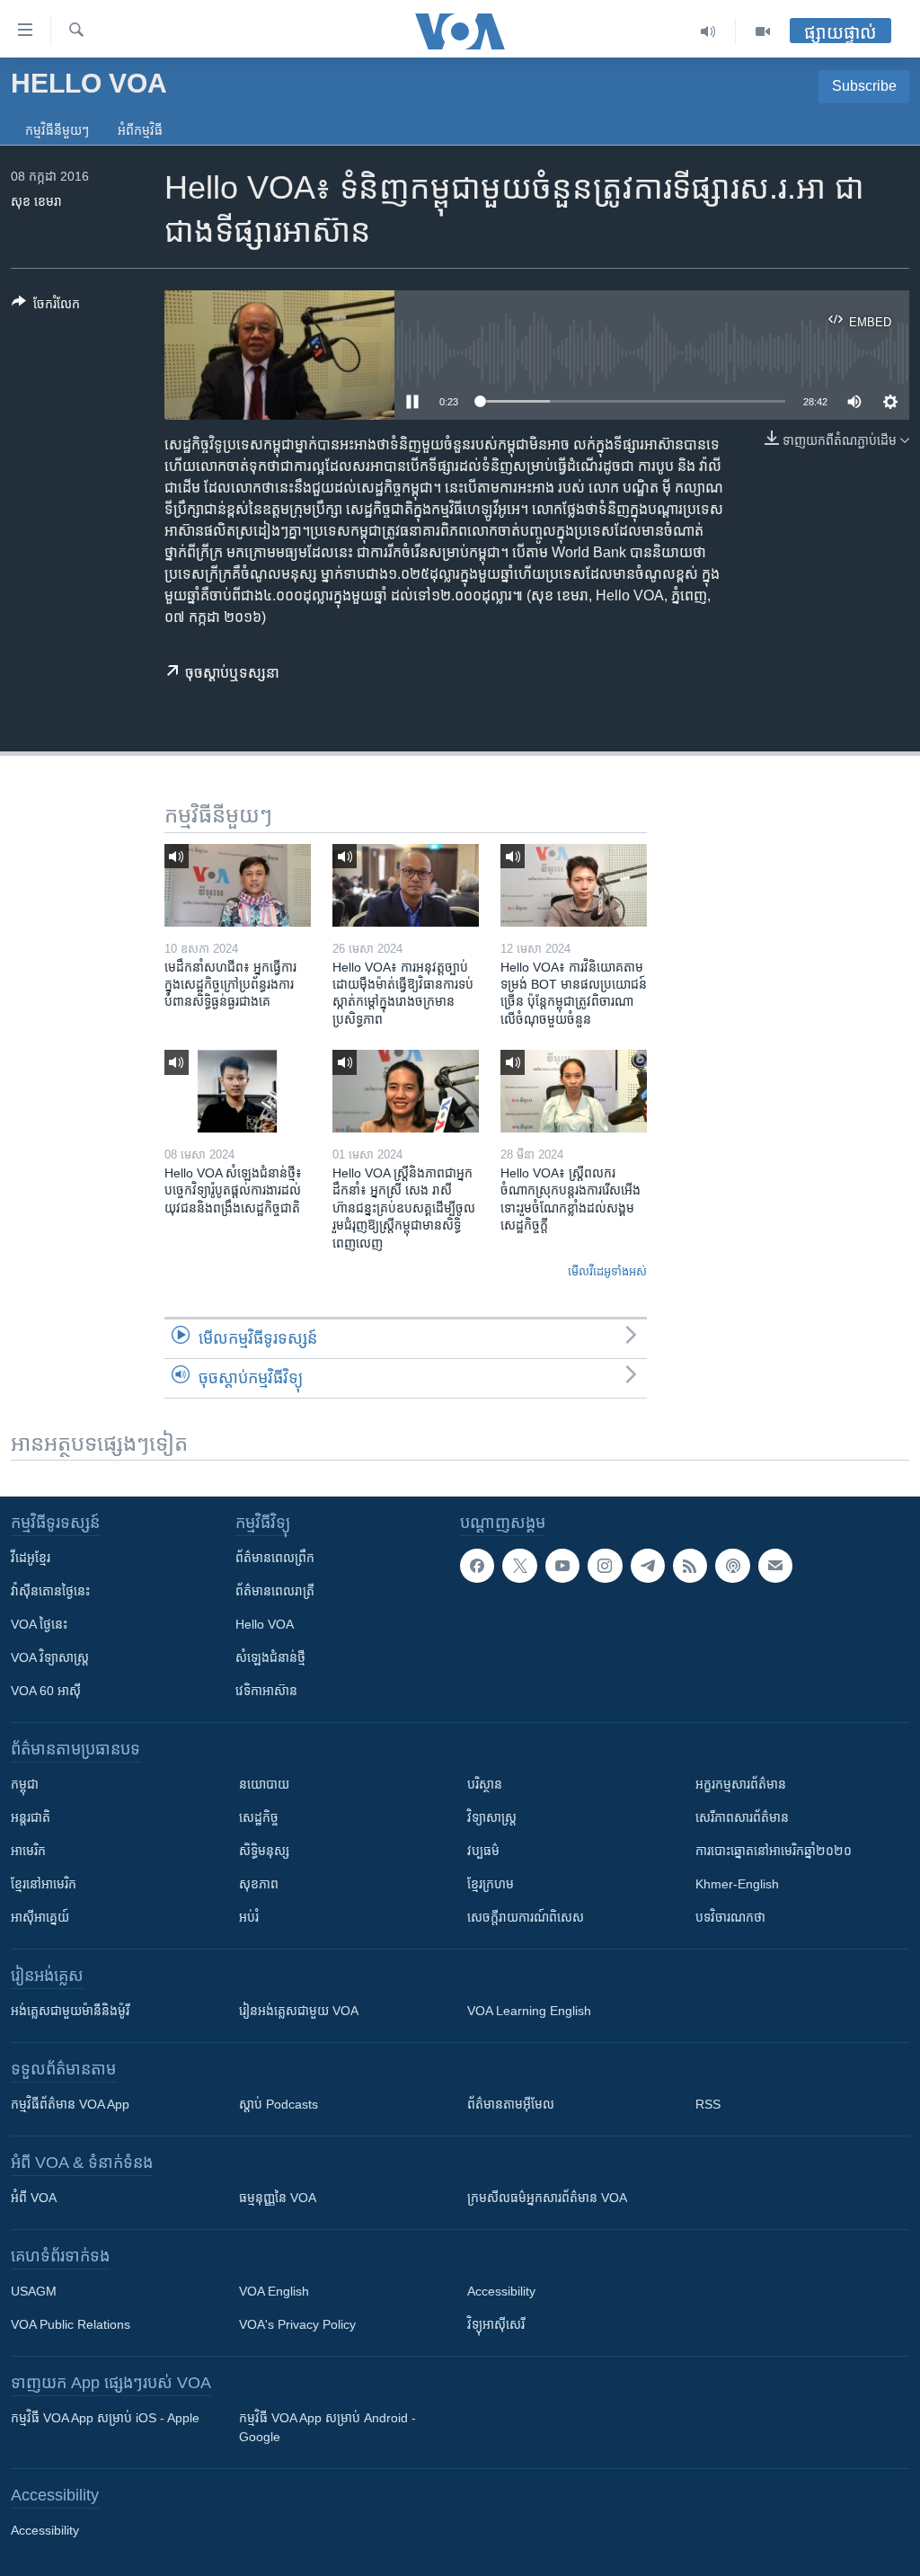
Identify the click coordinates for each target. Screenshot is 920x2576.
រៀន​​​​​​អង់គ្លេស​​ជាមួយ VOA (299, 2011)
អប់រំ (249, 1917)
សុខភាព (259, 1884)
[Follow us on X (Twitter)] (519, 1566)
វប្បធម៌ (483, 1851)
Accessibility (501, 2291)
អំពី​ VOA (34, 2198)
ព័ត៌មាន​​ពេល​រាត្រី (275, 1591)
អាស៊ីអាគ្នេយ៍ (40, 1917)
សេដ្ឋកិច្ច (259, 1817)
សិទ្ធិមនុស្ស (264, 1851)
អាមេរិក (28, 1851)
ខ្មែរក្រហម (491, 1884)
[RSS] (690, 1566)
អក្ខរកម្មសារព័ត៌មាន (741, 1784)
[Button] (46, 307)
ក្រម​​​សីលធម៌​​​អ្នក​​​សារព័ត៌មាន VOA (547, 2198)
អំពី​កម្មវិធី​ (140, 130)
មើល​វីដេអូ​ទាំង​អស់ (607, 1271)
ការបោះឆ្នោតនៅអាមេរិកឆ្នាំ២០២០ (774, 1851)
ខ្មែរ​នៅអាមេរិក (44, 1884)
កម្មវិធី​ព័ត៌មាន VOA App (70, 2104)
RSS (708, 2104)
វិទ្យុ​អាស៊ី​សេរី (496, 2324)
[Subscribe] (775, 1566)
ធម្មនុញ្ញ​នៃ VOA (278, 2198)
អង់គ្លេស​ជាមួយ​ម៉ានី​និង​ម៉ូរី (70, 2011)
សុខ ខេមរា (36, 201)
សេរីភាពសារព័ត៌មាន (742, 1817)
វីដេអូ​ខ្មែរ (31, 1558)
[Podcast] (732, 1566)
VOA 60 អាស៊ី (46, 1691)
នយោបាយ (264, 1784)
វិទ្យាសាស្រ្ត (492, 1817)
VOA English (274, 2291)
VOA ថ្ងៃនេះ (39, 1624)
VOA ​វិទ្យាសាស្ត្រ (50, 1657)
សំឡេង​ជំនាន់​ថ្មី (270, 1657)
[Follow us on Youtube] (562, 1566)
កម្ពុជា (25, 1784)
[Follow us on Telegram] (648, 1566)
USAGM (34, 2291)
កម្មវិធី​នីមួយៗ (57, 130)
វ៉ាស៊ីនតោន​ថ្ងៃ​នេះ (50, 1591)
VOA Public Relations (71, 2324)
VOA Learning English (529, 2011)
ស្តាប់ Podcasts (279, 2104)
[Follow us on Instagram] (605, 1566)
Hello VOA (265, 1624)
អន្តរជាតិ (31, 1817)
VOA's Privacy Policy (297, 2324)
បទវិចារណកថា (730, 1917)
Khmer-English (737, 1884)
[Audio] (708, 31)
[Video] (763, 31)
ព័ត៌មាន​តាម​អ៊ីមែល (511, 2104)
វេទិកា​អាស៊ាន (266, 1691)
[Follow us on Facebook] (477, 1566)
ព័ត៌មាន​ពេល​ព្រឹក (275, 1558)
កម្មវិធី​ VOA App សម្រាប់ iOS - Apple (105, 2418)
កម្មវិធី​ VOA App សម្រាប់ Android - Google (327, 2427)
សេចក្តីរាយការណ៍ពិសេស (526, 1917)
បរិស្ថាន (485, 1784)
